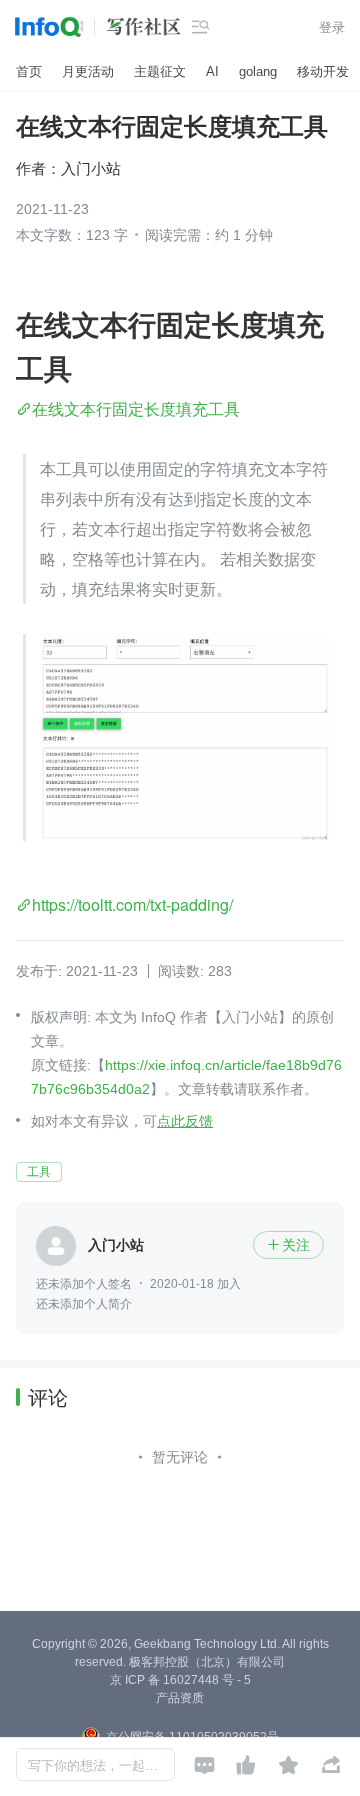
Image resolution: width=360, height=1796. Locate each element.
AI (212, 71)
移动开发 (323, 71)
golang (258, 71)
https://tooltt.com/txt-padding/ (132, 904)
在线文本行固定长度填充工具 (136, 408)
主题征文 (160, 71)
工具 (39, 1172)
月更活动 (88, 71)
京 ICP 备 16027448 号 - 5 (180, 1680)
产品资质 (180, 1698)
